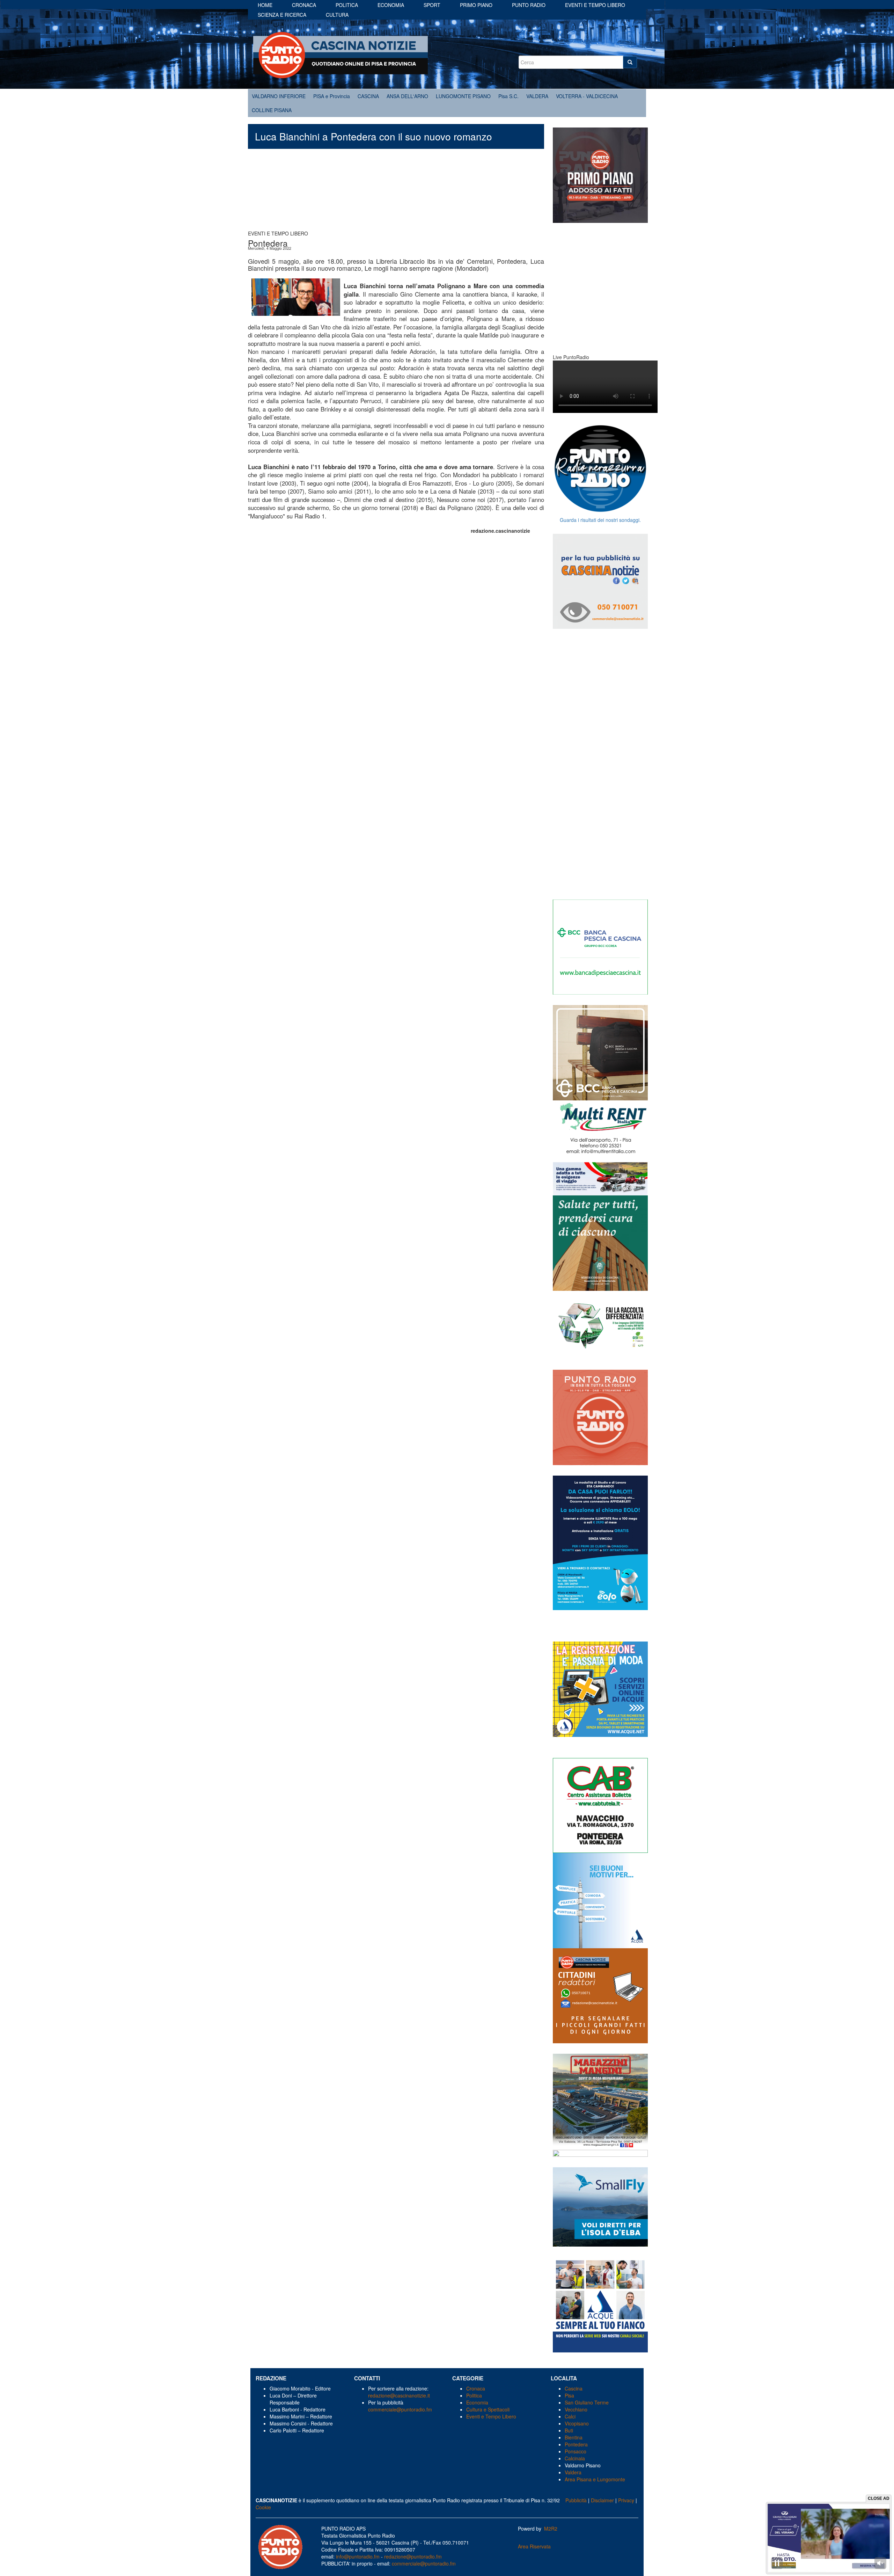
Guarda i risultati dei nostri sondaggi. (600, 520)
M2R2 (551, 2528)
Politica (347, 5)
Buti (569, 2430)
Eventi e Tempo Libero (492, 2416)
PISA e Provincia (332, 96)
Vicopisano (577, 2423)
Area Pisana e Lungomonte (595, 2479)
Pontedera (576, 2444)
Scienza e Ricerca (282, 15)
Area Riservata (534, 2546)
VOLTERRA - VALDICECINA (587, 96)
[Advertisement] (396, 193)
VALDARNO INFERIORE (279, 96)
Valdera (573, 2472)
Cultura (337, 15)
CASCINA (368, 96)
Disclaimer (602, 2500)
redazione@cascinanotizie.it (399, 2395)
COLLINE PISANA (272, 110)
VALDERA (537, 96)
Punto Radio (529, 5)
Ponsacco (576, 2451)
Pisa (569, 2395)
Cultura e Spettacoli (488, 2409)
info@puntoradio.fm (358, 2556)
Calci (570, 2416)
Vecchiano (576, 2409)
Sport (432, 5)
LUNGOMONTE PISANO (463, 96)
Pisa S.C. (508, 96)
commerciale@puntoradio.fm (400, 2409)
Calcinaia (575, 2458)
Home (265, 5)
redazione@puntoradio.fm (413, 2556)
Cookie (263, 2507)
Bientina (574, 2437)
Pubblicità (576, 2500)
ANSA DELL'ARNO (407, 96)
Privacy (626, 2500)
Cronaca (304, 5)
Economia (391, 5)
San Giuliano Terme (587, 2402)
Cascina (574, 2388)
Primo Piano (476, 5)
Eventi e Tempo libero (595, 5)
